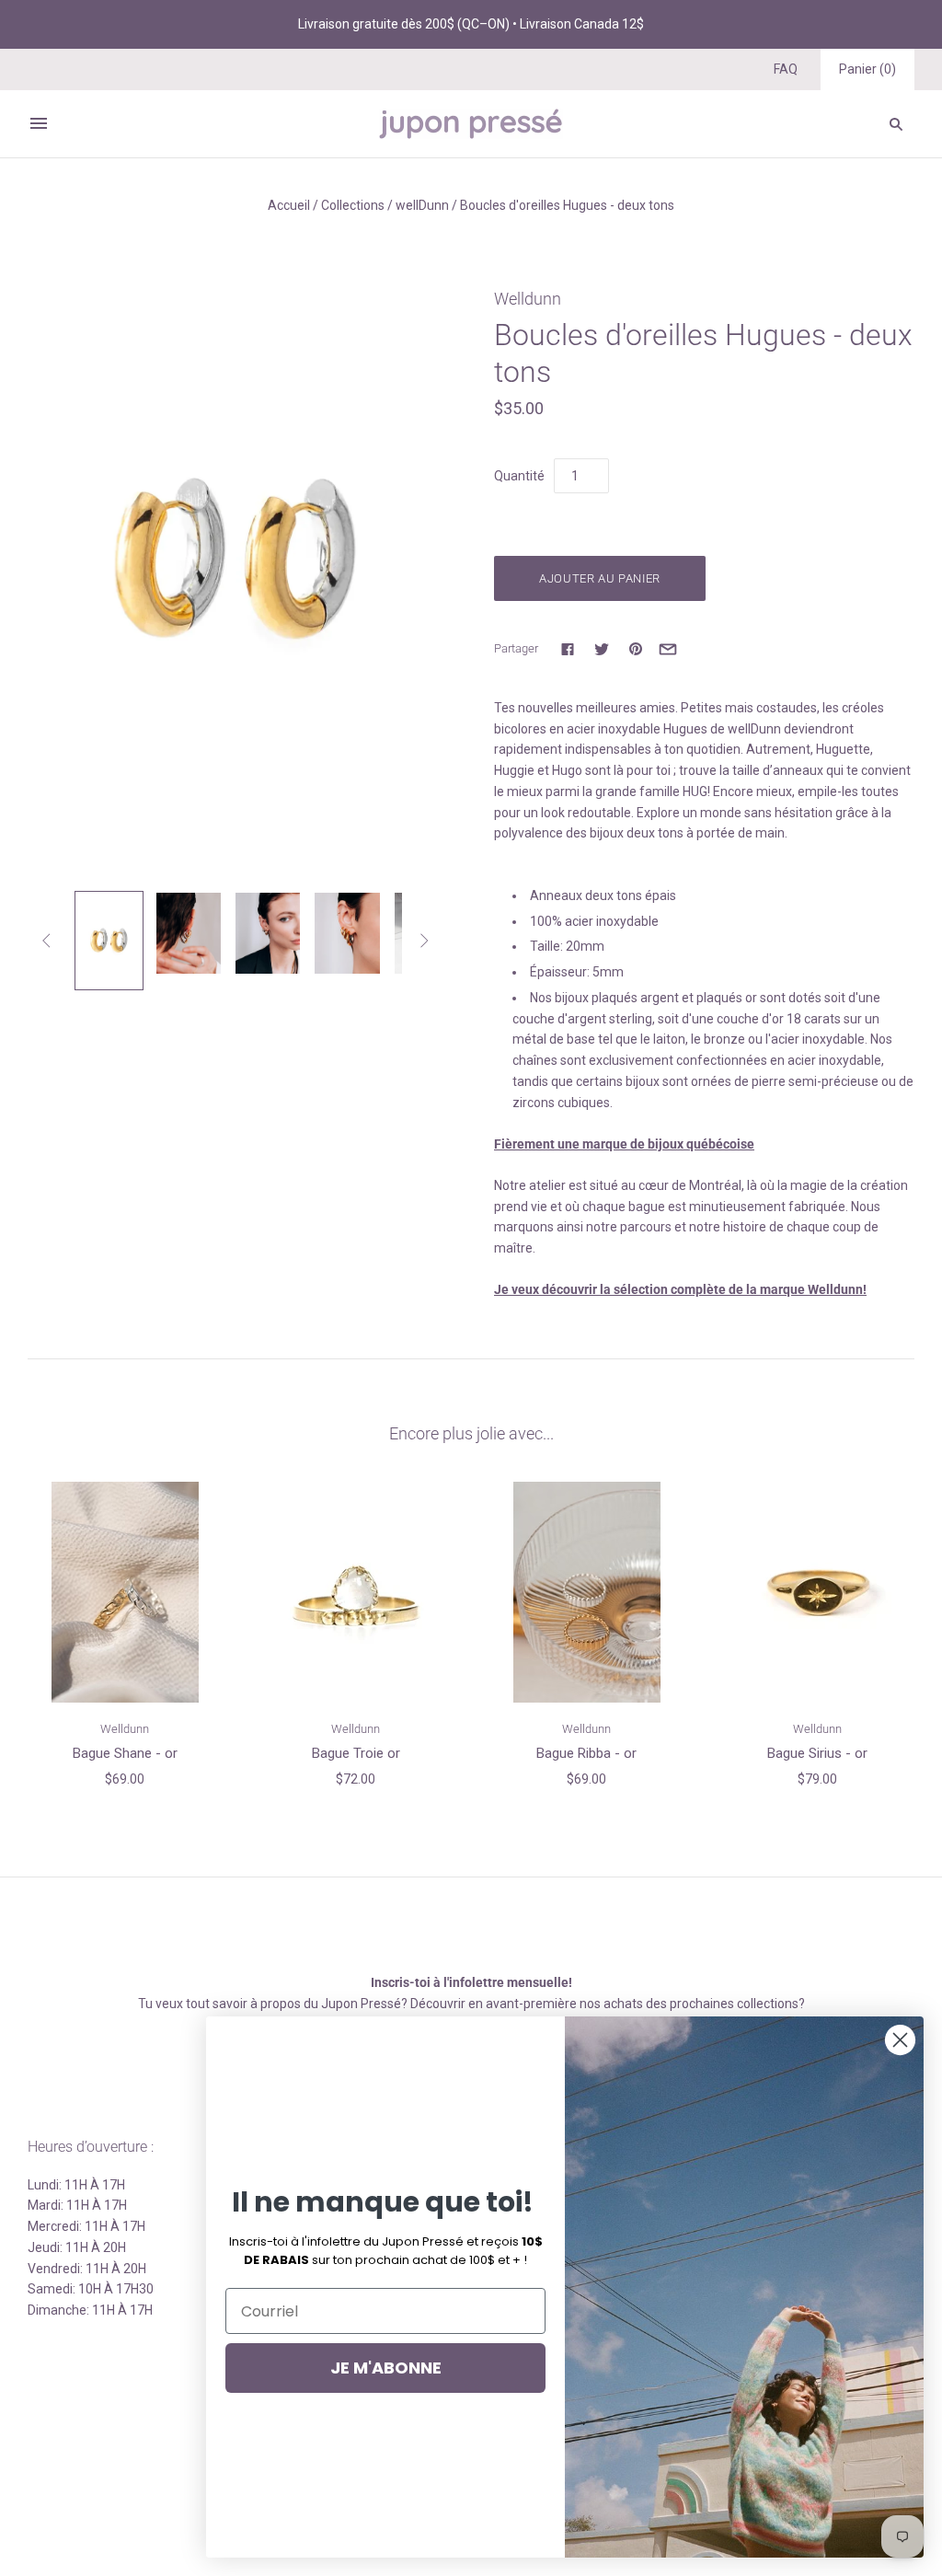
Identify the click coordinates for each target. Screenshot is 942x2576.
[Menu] (39, 123)
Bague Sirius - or (817, 1753)
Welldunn (528, 299)
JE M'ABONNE (386, 2368)
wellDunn (422, 205)
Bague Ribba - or (586, 1753)
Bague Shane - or (125, 1753)
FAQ (786, 69)
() (867, 69)
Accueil (289, 205)
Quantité (519, 476)
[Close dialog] (900, 2040)
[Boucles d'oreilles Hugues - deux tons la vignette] (109, 941)
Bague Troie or (356, 1753)
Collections (353, 205)
